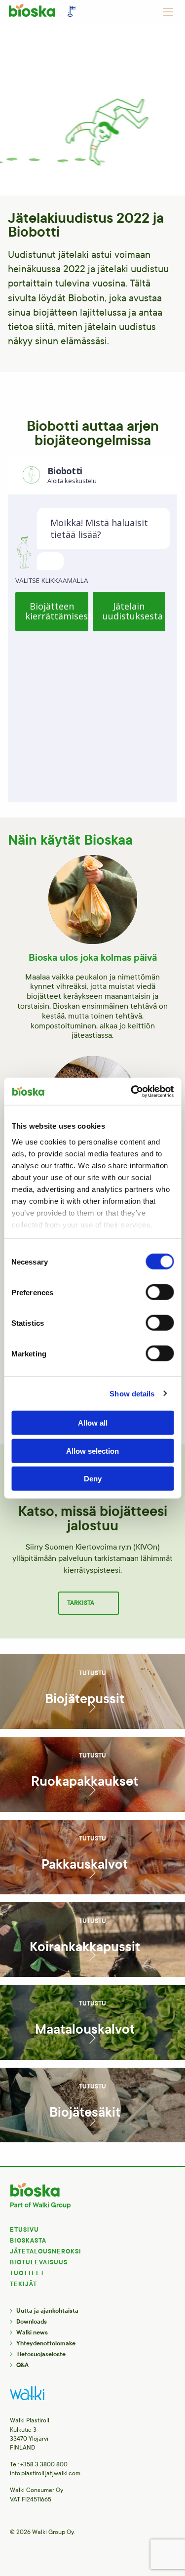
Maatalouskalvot (85, 2029)
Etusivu (24, 2230)
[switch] (160, 1292)
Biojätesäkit (85, 2112)
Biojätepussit (85, 1699)
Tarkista (81, 1603)
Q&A (22, 2365)
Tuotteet (27, 2273)
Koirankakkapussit (85, 1947)
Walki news (32, 2332)
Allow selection (92, 1451)
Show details (132, 1393)
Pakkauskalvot (85, 1864)
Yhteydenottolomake (46, 2343)
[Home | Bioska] (44, 13)
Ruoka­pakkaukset (85, 1781)
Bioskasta (28, 2241)
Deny (93, 1479)
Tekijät (23, 2284)
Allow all (93, 1423)
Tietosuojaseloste (41, 2354)
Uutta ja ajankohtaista (47, 2311)
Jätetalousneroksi (46, 2251)
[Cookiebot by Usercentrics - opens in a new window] (132, 1091)
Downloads (32, 2322)
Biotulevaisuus (39, 2262)
